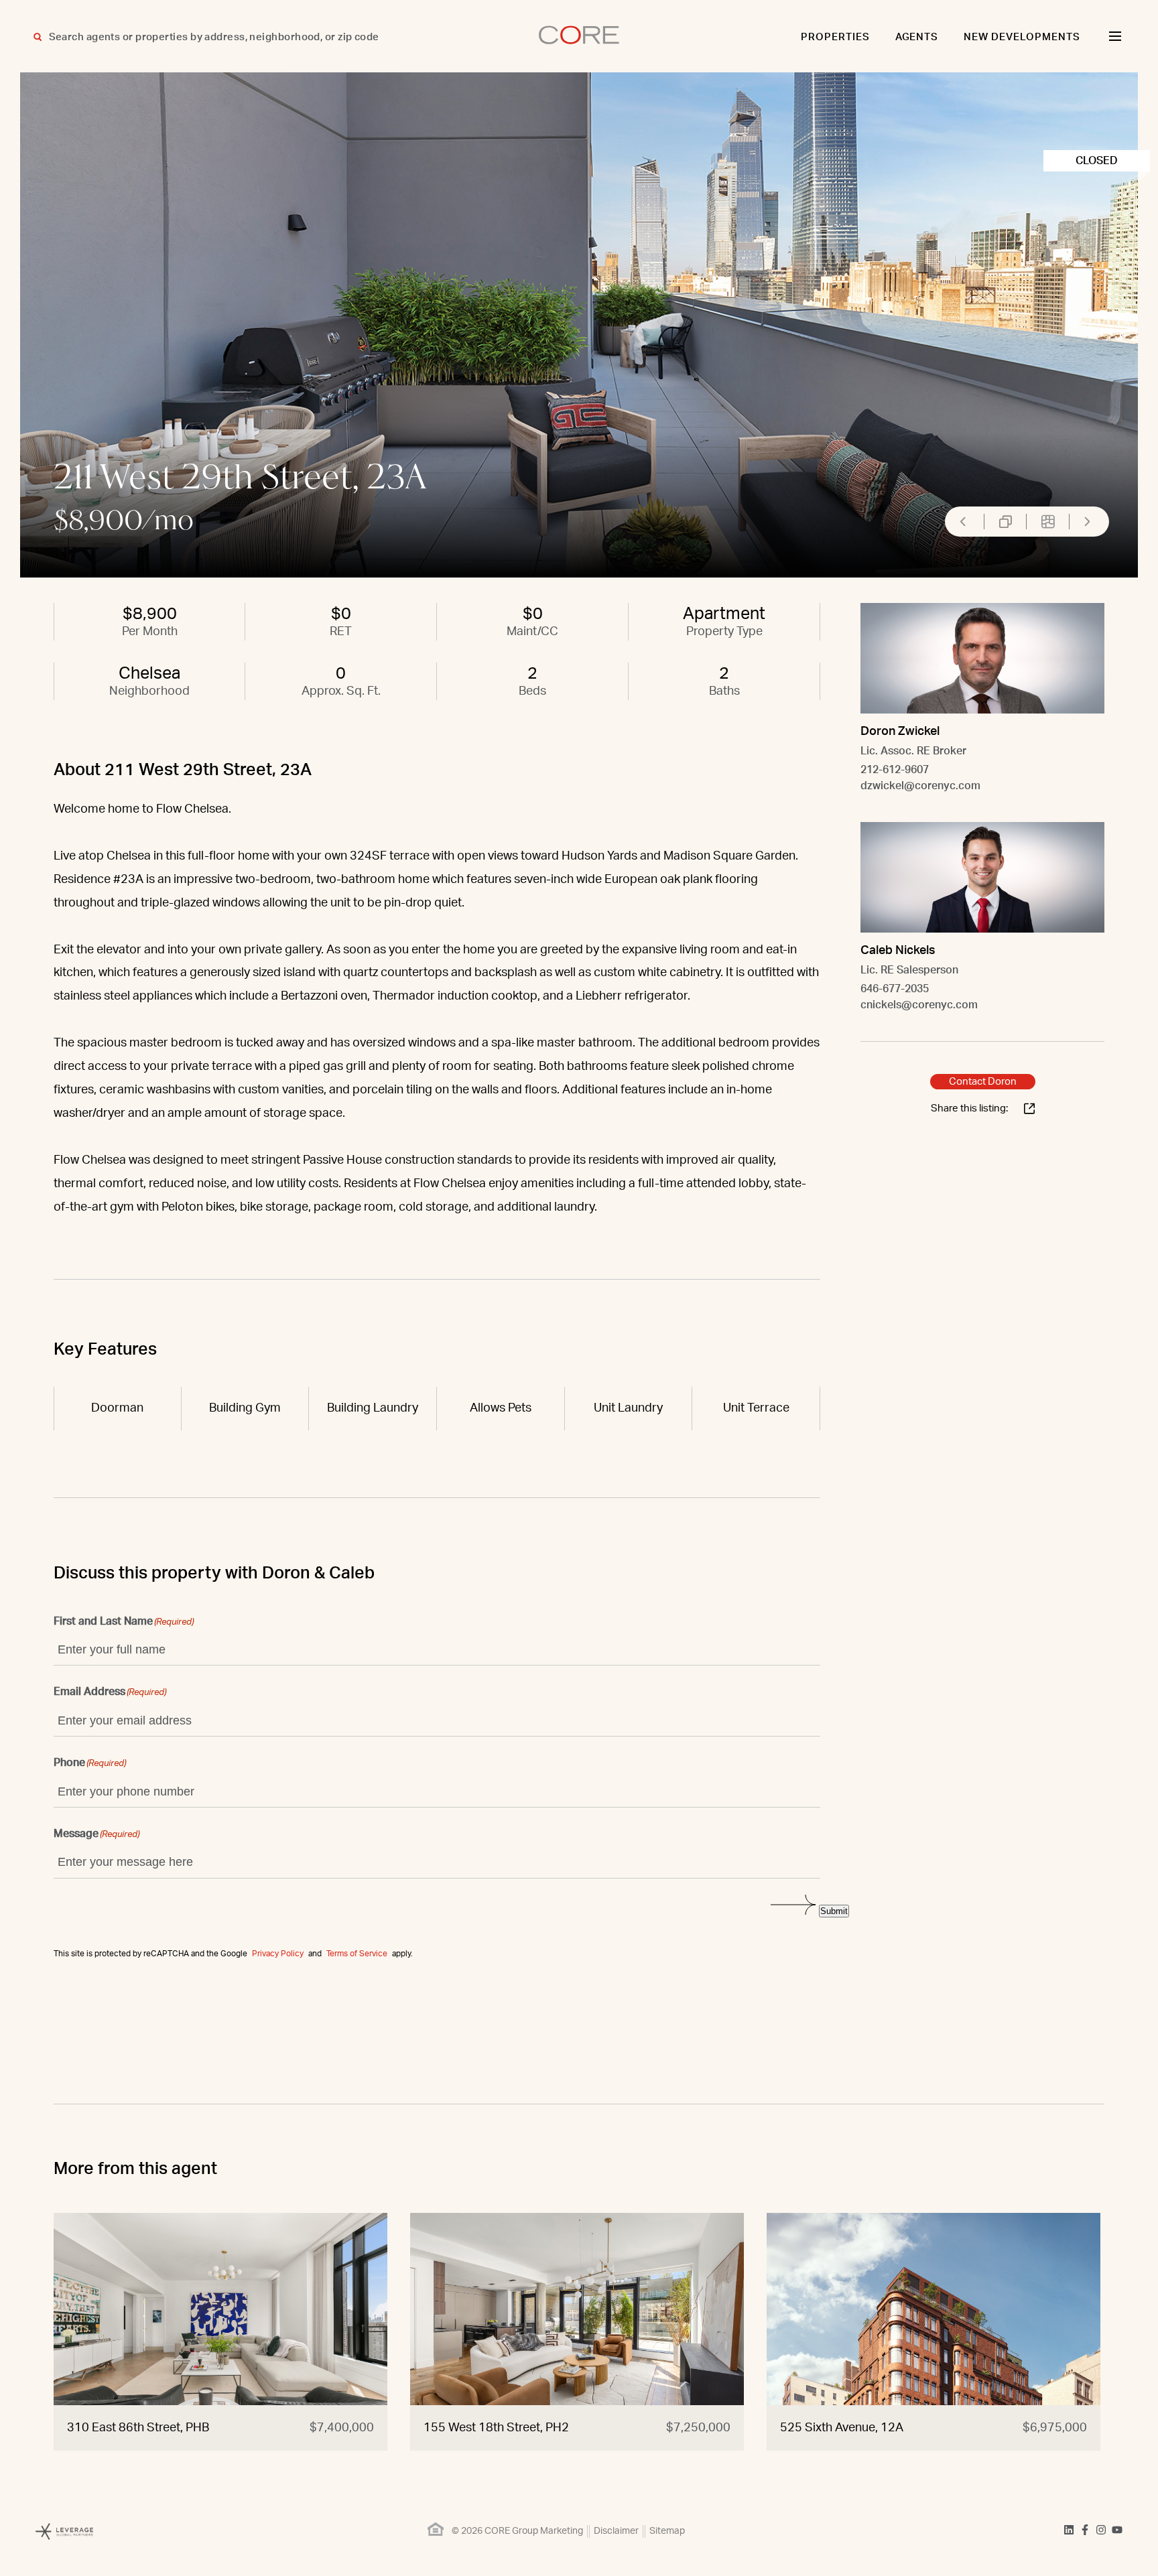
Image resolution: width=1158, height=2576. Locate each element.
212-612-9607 (895, 770)
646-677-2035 (895, 989)
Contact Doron (983, 1082)
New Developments (1022, 37)
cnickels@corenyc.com (919, 1005)
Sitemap (667, 2531)
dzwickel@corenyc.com (920, 786)
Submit (834, 1911)
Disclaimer (616, 2531)
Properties (835, 37)
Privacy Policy (278, 1954)
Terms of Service (357, 1954)
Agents (917, 37)
